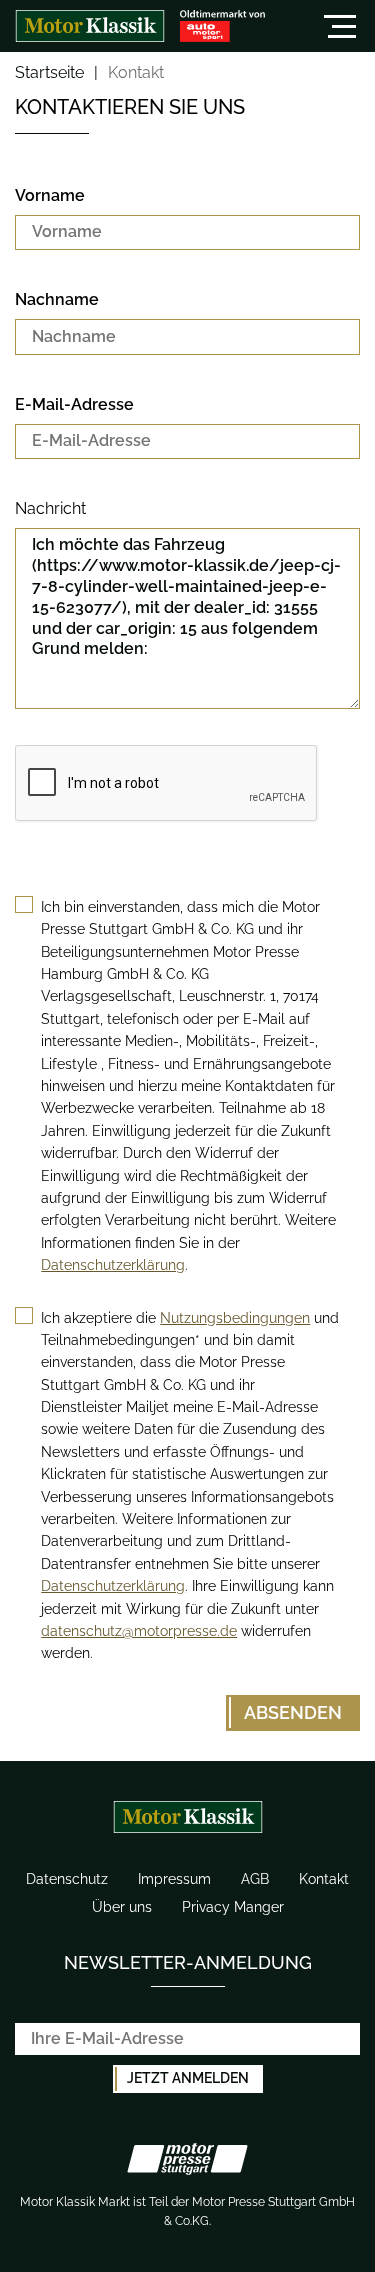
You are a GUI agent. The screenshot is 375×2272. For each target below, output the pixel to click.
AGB (255, 1879)
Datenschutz (67, 1879)
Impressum (174, 1879)
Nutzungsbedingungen (235, 1318)
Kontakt (324, 1879)
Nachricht (50, 508)
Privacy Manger (233, 1907)
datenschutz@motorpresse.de (139, 1631)
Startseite (49, 73)
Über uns (122, 1907)
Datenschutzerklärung (113, 1265)
